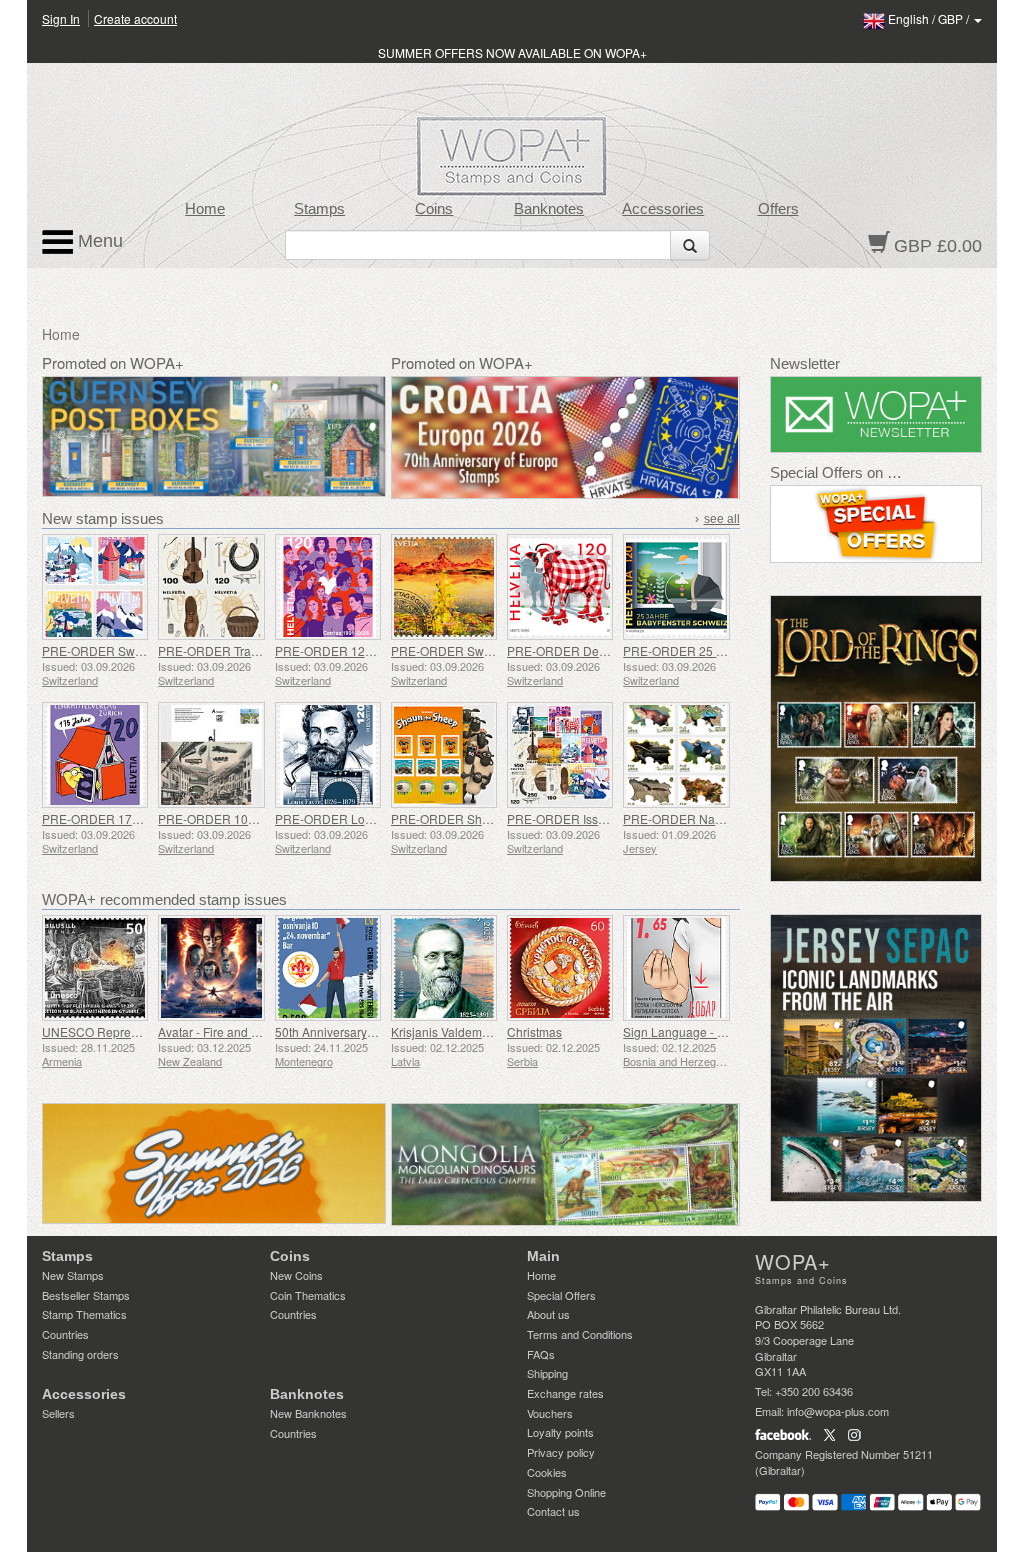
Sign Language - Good (685, 1031)
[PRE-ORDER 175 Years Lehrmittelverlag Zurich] (95, 755)
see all (722, 519)
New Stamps (73, 1275)
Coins (434, 209)
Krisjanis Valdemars (445, 1031)
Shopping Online (566, 1492)
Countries (65, 1334)
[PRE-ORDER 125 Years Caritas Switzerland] (328, 587)
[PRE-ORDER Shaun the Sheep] (444, 755)
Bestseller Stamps (86, 1295)
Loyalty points (560, 1432)
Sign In (61, 18)
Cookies (547, 1472)
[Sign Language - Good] (676, 968)
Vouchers (550, 1413)
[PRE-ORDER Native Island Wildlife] (676, 755)
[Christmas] (560, 968)
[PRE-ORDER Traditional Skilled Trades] (211, 587)
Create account (135, 18)
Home (205, 209)
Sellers (58, 1413)
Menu (98, 241)
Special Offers (561, 1295)
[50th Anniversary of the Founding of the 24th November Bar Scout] (328, 968)
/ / (930, 18)
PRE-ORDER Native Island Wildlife (718, 818)
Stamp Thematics (84, 1314)
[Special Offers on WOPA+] (876, 523)
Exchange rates (565, 1393)
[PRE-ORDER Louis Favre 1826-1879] (328, 755)
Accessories (663, 209)
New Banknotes (308, 1413)
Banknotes (549, 209)
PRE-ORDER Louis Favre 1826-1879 (376, 818)
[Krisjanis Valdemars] (444, 968)
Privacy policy (561, 1452)
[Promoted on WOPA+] (214, 1163)
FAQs (541, 1354)
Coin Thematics (308, 1295)
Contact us (553, 1511)
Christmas (534, 1031)
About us (548, 1314)
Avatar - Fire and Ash (215, 1031)
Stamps (319, 209)
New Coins (296, 1275)
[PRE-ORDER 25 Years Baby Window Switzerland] (676, 587)
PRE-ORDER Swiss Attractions (126, 650)
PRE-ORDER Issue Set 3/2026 (590, 818)
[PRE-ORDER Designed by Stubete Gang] (560, 587)
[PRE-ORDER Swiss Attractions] (95, 587)
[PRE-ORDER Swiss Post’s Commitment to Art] (444, 587)
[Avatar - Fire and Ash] (211, 968)
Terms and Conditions (580, 1334)
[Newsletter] (876, 414)
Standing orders (80, 1354)
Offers (778, 209)
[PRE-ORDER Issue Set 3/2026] (560, 755)
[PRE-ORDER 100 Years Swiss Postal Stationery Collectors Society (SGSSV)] (211, 755)
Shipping (547, 1373)
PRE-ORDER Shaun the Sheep (476, 818)
